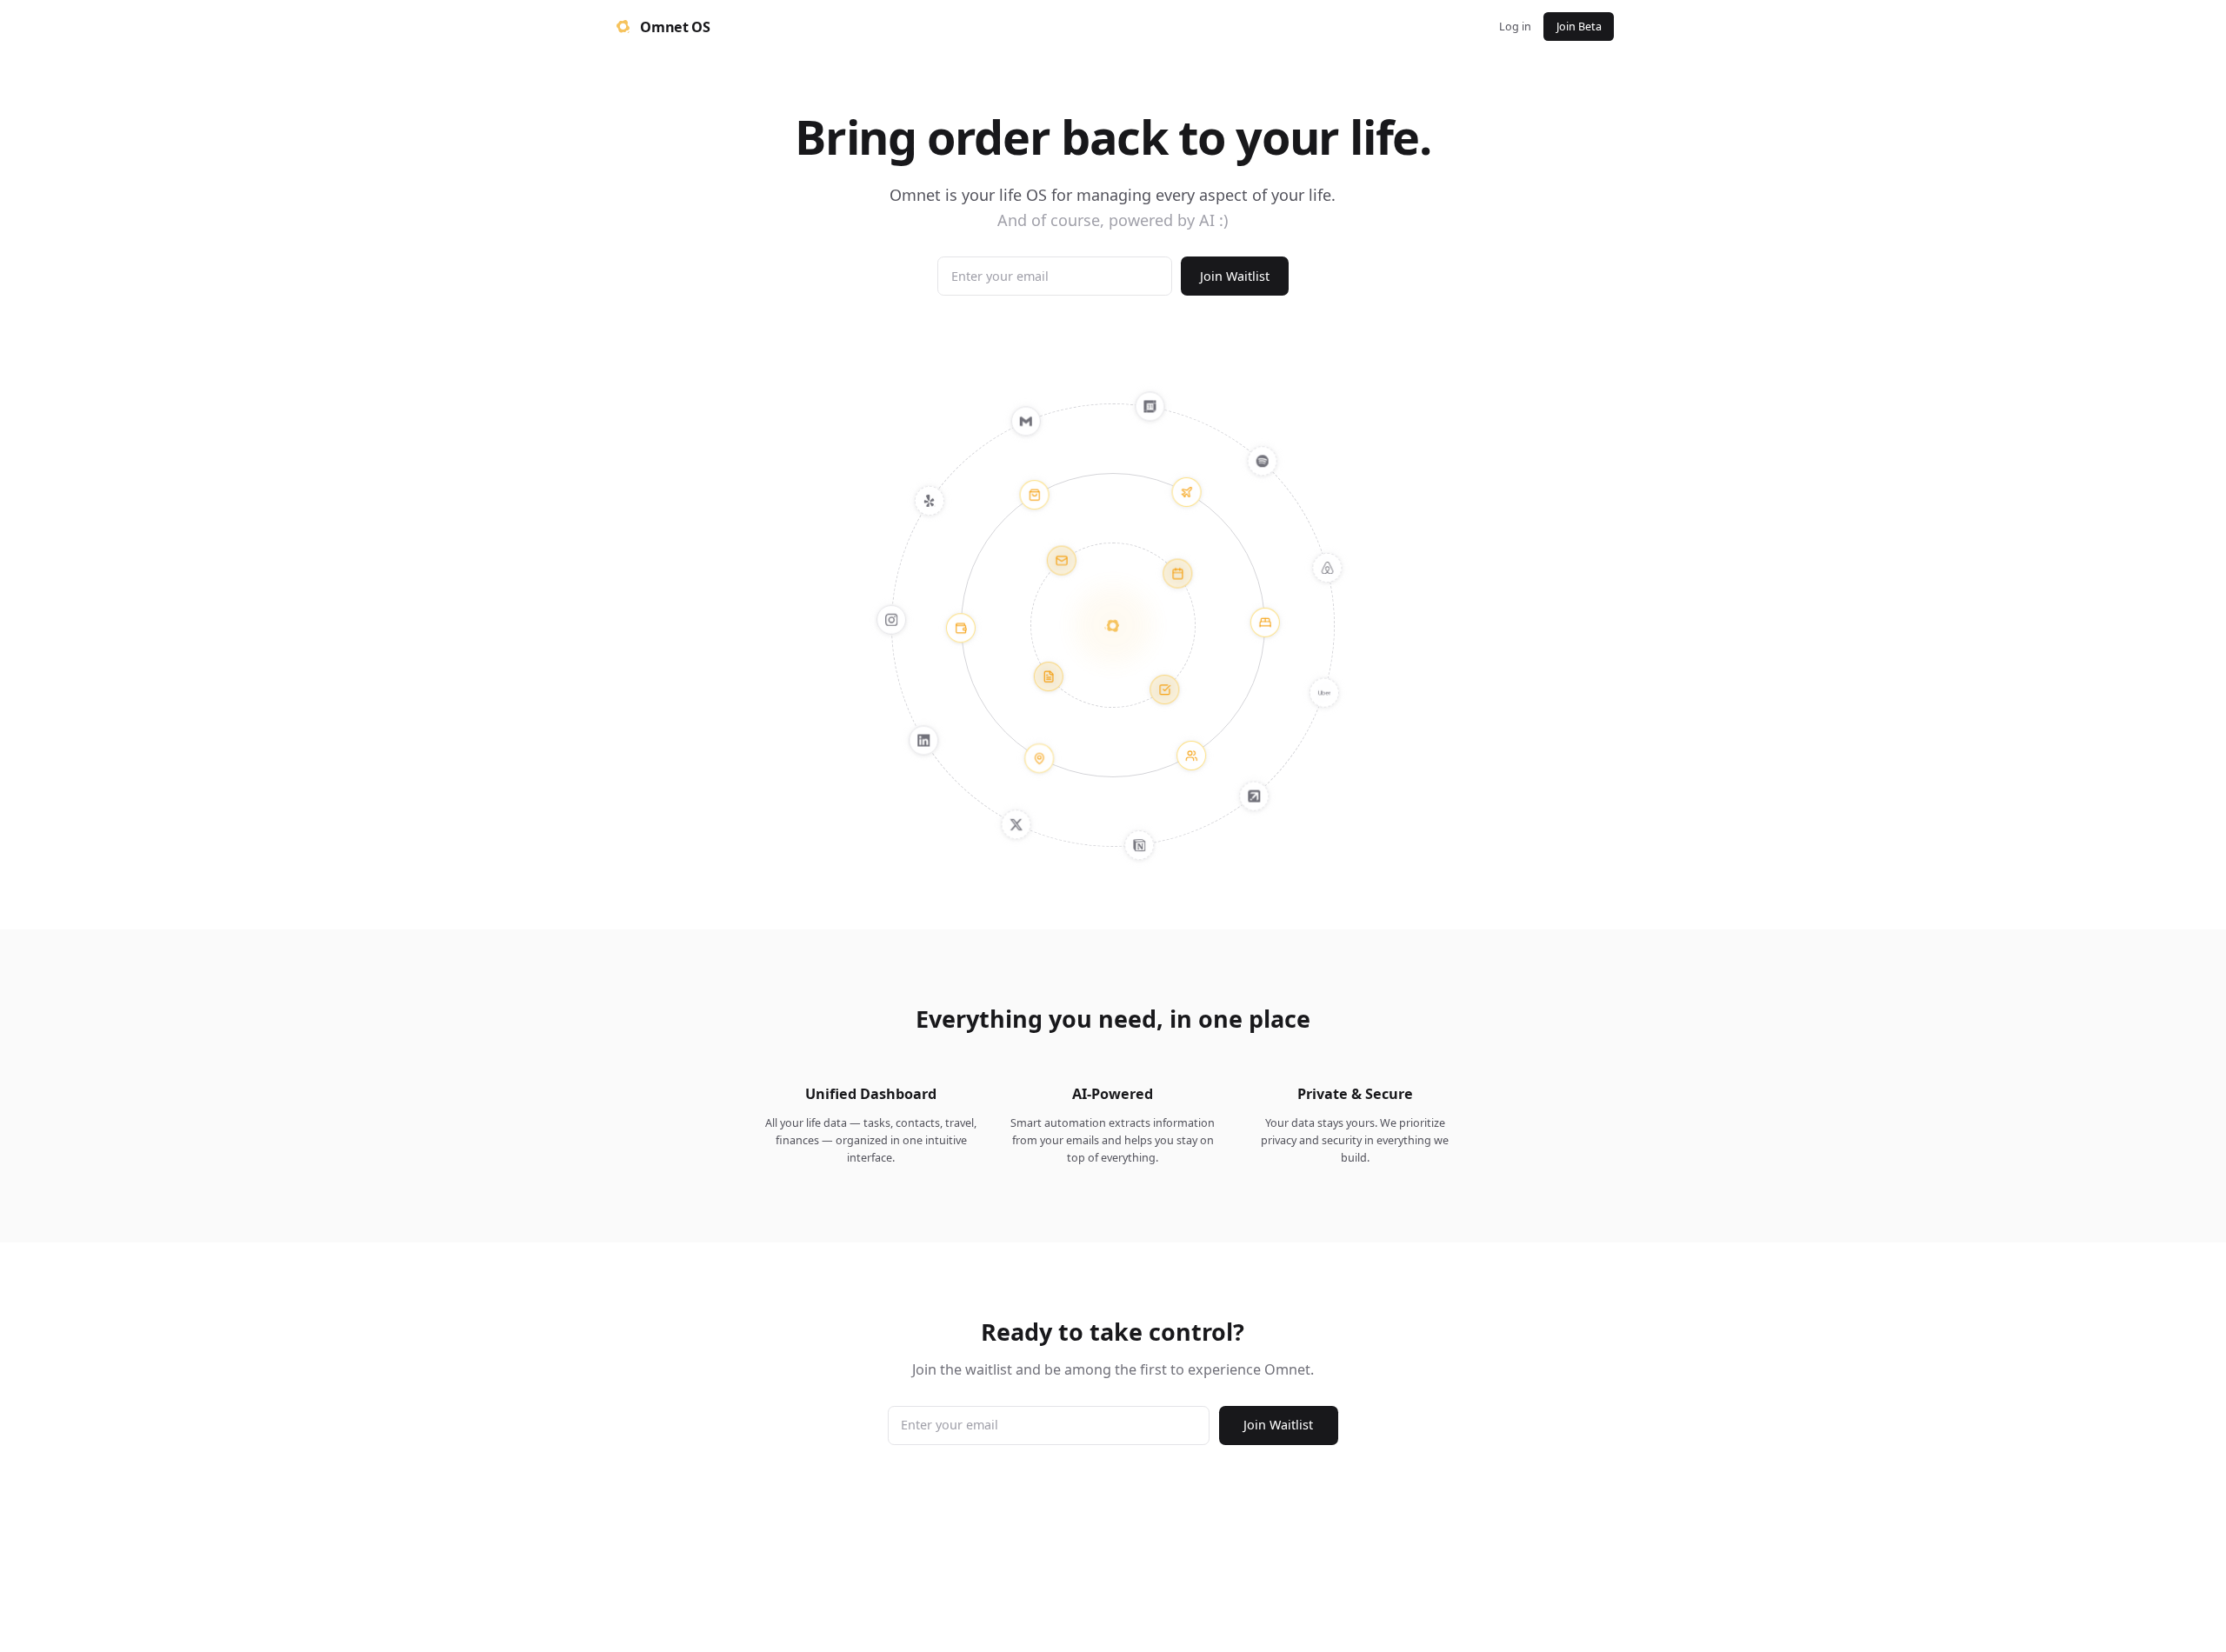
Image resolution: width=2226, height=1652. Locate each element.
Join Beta (1579, 27)
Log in (1515, 27)
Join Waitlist (1235, 276)
